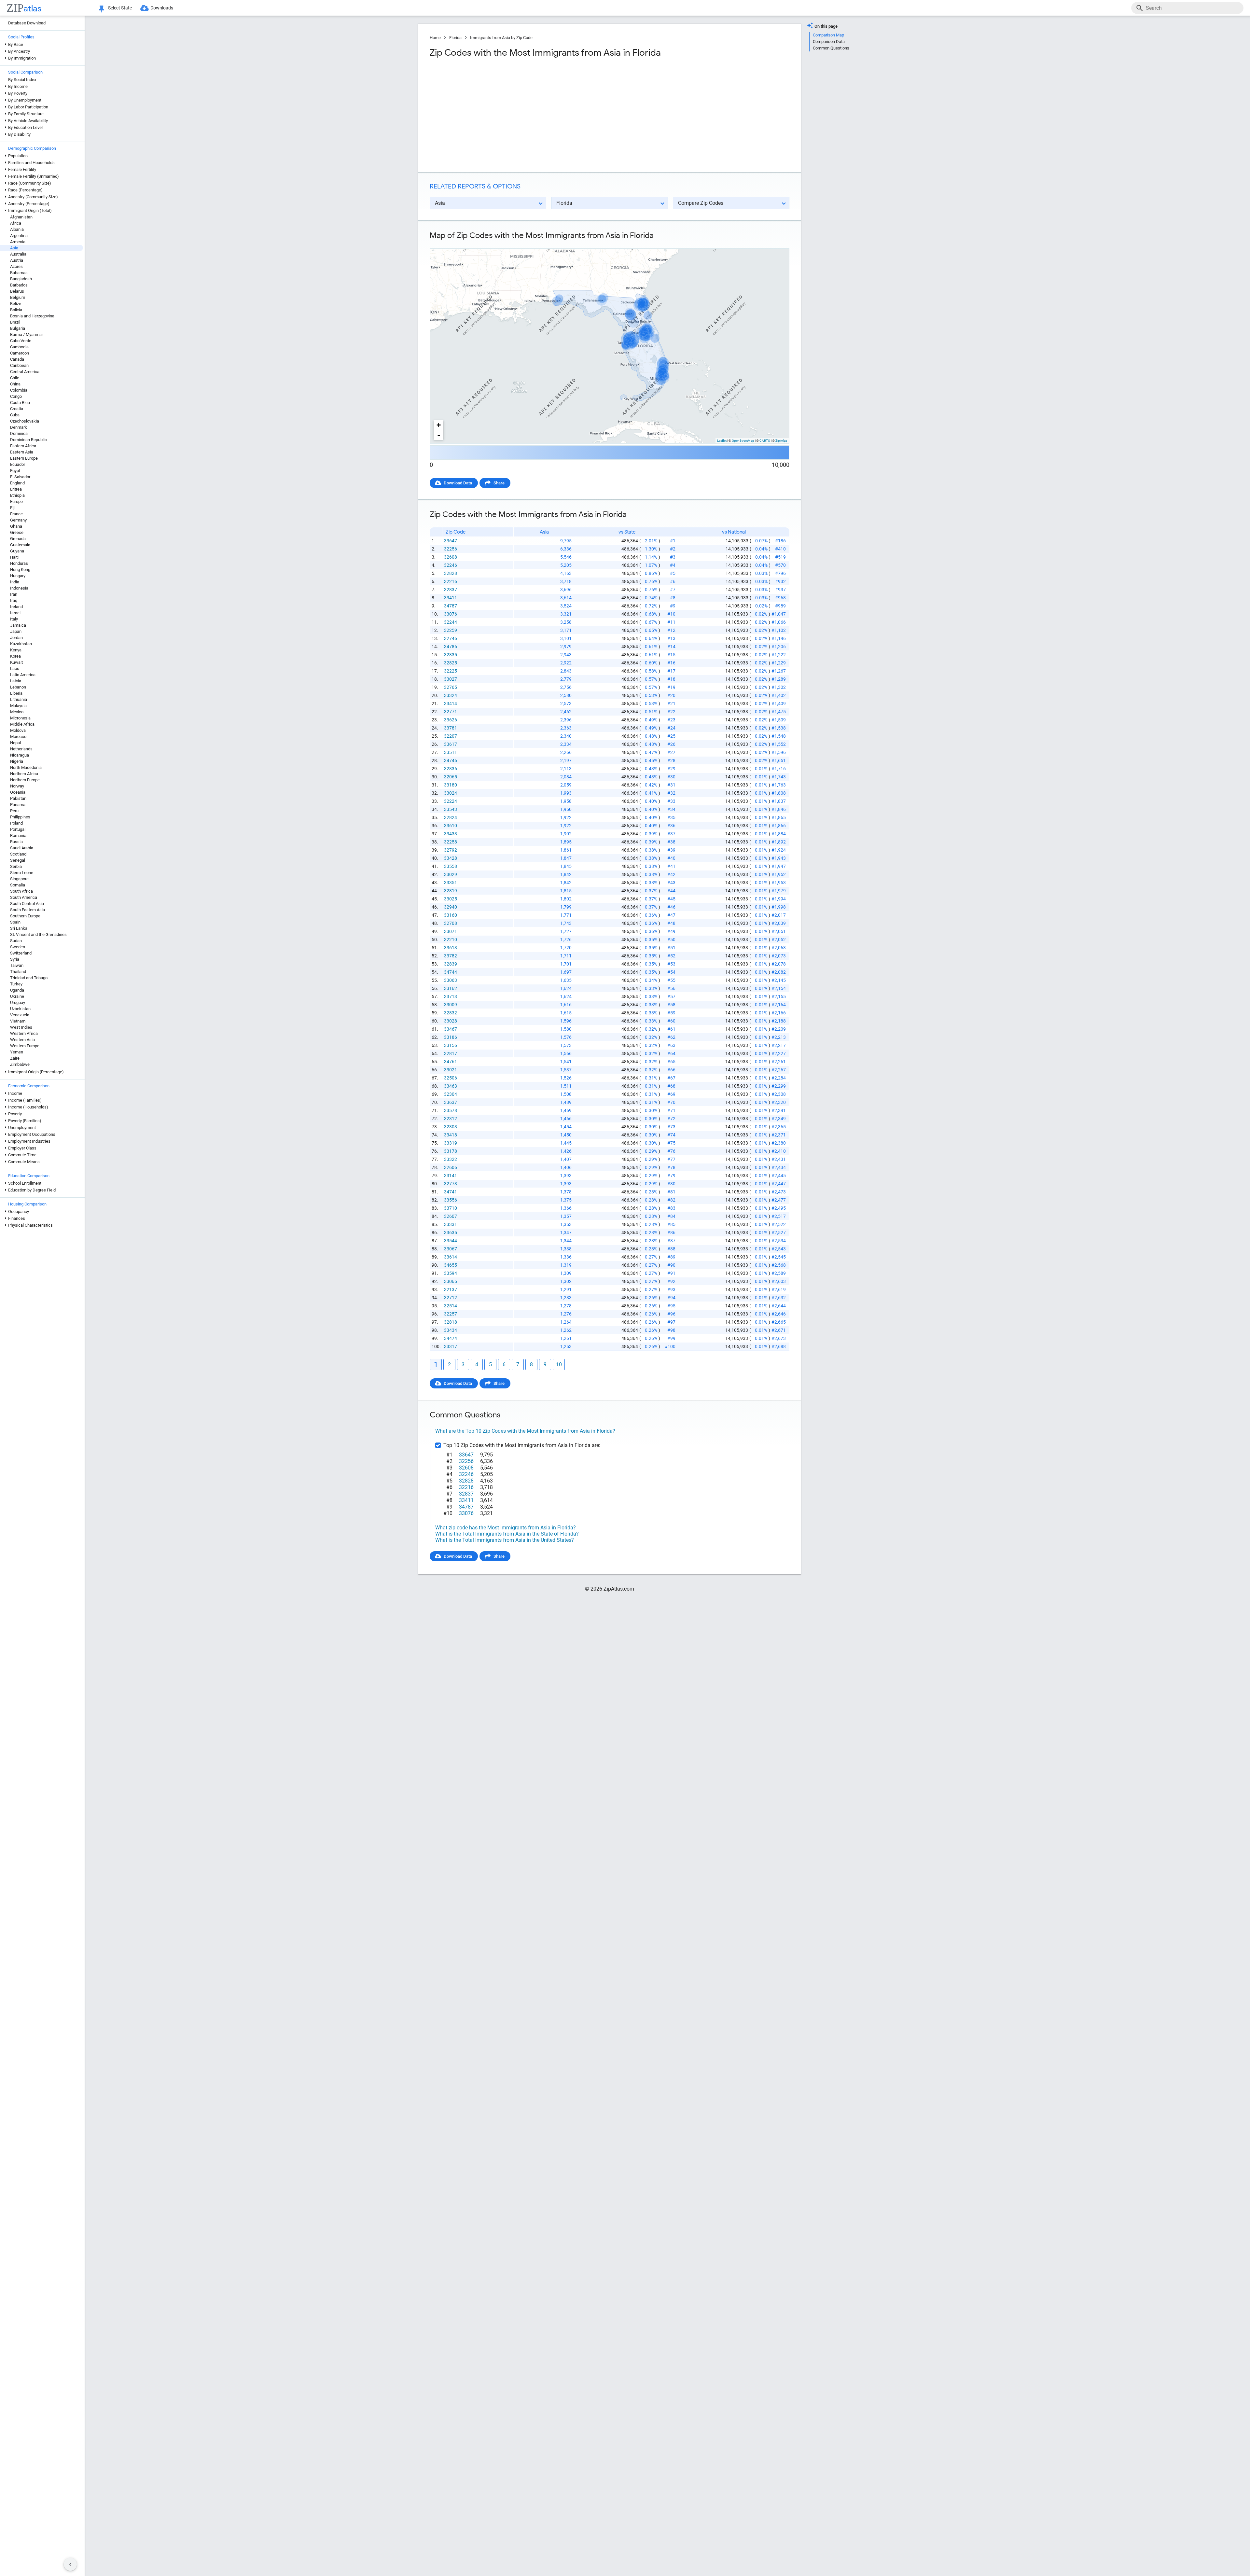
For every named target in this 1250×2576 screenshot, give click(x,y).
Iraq (14, 600)
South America (24, 897)
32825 (451, 663)
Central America (25, 372)
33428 (451, 858)
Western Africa (24, 1033)
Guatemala (20, 545)
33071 (451, 931)
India (15, 582)
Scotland (18, 854)
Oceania (18, 792)
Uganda (17, 990)
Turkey (16, 984)
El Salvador (20, 477)
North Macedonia (26, 767)
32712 (451, 1298)
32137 (451, 1289)
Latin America (23, 675)
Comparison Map (828, 35)
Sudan (16, 941)
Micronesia (20, 718)
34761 (451, 1062)
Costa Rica (20, 403)
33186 (451, 1037)
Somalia (18, 885)
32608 (451, 557)
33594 (451, 1273)
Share (499, 483)
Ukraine (17, 996)
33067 (451, 1249)
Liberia (16, 693)
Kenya (16, 650)
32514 (451, 1306)
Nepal (15, 743)
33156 (451, 1045)
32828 (451, 573)
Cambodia (19, 347)
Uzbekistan (20, 1009)
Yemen (17, 1052)
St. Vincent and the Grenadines (38, 934)
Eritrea (16, 489)
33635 (451, 1232)
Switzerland (21, 953)
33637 (451, 1102)
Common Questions (831, 48)
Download (776, 243)
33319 (451, 1143)
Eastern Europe (24, 458)
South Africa (21, 891)
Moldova (18, 730)
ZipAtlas (781, 441)
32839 (451, 964)
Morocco (18, 737)
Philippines (20, 817)
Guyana (17, 551)
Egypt (15, 471)
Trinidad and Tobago (29, 978)
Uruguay (18, 1003)
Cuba (15, 415)
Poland (16, 823)
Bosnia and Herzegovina (32, 316)
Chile (15, 378)
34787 (451, 606)
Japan (16, 631)
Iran (14, 594)
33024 (451, 793)
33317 (451, 1346)
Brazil (15, 322)
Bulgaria (18, 328)
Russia (16, 842)
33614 (451, 1257)
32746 (451, 638)
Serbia (16, 866)
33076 (451, 614)
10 (559, 1365)
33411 (451, 598)
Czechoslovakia (25, 421)
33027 (451, 679)
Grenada (18, 539)
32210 (451, 940)
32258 (451, 842)
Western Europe (25, 1046)
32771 (451, 712)
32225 (451, 671)
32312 (451, 1119)
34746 (451, 760)
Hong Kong (20, 570)
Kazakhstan (21, 644)
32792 (451, 850)
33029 (451, 874)
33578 (451, 1110)
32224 (451, 801)
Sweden (18, 947)
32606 (451, 1167)
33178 (451, 1151)
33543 (451, 809)
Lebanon (18, 687)
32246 (451, 565)
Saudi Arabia (22, 848)
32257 (451, 1314)
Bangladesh (21, 279)
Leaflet (722, 441)
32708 (451, 923)
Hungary (18, 576)
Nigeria (17, 761)
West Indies (21, 1027)
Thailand (18, 972)
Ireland (16, 607)
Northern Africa (24, 774)
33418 (451, 1135)
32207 (451, 736)
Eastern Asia (22, 452)
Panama (18, 805)
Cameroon (20, 353)
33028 (451, 1021)
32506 (451, 1078)
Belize (16, 304)
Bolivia (16, 310)
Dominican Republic (28, 440)
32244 (451, 622)
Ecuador (18, 464)
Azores (16, 266)
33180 (451, 785)
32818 (451, 1322)
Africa (16, 223)
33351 (451, 883)
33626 (451, 720)
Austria (17, 260)
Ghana (16, 526)
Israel (15, 613)
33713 (451, 996)
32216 (451, 581)
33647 (451, 541)
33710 (451, 1208)
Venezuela (20, 1015)
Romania (18, 835)
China (15, 384)
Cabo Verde (21, 341)
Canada (17, 359)
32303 (451, 1127)
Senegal (18, 860)
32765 (451, 687)
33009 (451, 1005)
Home (435, 38)
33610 (451, 826)
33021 (451, 1070)
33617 (451, 744)
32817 (451, 1053)
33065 (451, 1281)
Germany (18, 520)
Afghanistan (21, 217)
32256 (451, 549)
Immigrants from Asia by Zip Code (501, 38)
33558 (451, 866)
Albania (17, 229)
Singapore (19, 879)
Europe (16, 501)
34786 (451, 647)
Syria (15, 959)
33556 (451, 1200)
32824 (451, 817)
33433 (451, 834)
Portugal (18, 829)
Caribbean (19, 365)
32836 (451, 769)
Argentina (19, 236)
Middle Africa (22, 724)
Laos (15, 668)
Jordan (16, 638)
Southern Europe (25, 916)
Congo (16, 396)
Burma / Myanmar (27, 334)
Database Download (27, 23)
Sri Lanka (19, 928)
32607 (451, 1216)
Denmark (19, 427)
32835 (451, 655)
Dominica (19, 433)
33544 (451, 1241)
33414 (451, 703)
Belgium (18, 297)
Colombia (19, 390)
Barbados (19, 285)
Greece (17, 532)
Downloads (162, 8)
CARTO (765, 441)
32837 (451, 590)
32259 (451, 630)
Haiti (14, 557)
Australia (18, 254)
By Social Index (22, 80)
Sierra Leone (22, 873)
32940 (451, 907)
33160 (451, 915)
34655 (451, 1265)
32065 (451, 777)
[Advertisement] (519, 115)
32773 (451, 1184)
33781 (451, 728)
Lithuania (19, 699)
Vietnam (18, 1021)
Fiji (13, 508)
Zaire (15, 1058)
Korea (15, 656)
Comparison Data (829, 42)
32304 (451, 1094)
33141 (451, 1176)
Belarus (17, 291)
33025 (451, 899)
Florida (455, 38)
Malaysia (18, 706)
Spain (15, 922)
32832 (451, 1013)
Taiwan (17, 965)
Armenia (18, 242)
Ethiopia (17, 495)
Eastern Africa (23, 446)
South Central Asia (27, 904)
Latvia (16, 681)
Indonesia (19, 588)
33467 (451, 1029)
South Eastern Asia (28, 910)
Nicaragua (20, 755)
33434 (451, 1330)
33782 (451, 956)
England (17, 483)
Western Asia (22, 1040)
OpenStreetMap (743, 441)
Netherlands (21, 749)
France (16, 514)
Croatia (17, 409)
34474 (451, 1338)
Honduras (19, 563)
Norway (17, 786)
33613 (451, 948)
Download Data (458, 483)
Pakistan (18, 798)
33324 (451, 695)
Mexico (17, 712)
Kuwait (16, 662)
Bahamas (19, 273)
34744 (451, 972)
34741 (451, 1192)
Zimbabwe (20, 1064)
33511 (451, 752)
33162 (451, 988)
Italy (14, 619)
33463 (451, 1086)
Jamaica (18, 625)
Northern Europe (25, 780)
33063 (451, 980)
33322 (451, 1159)
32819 (451, 891)
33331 (451, 1224)
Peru (14, 811)
